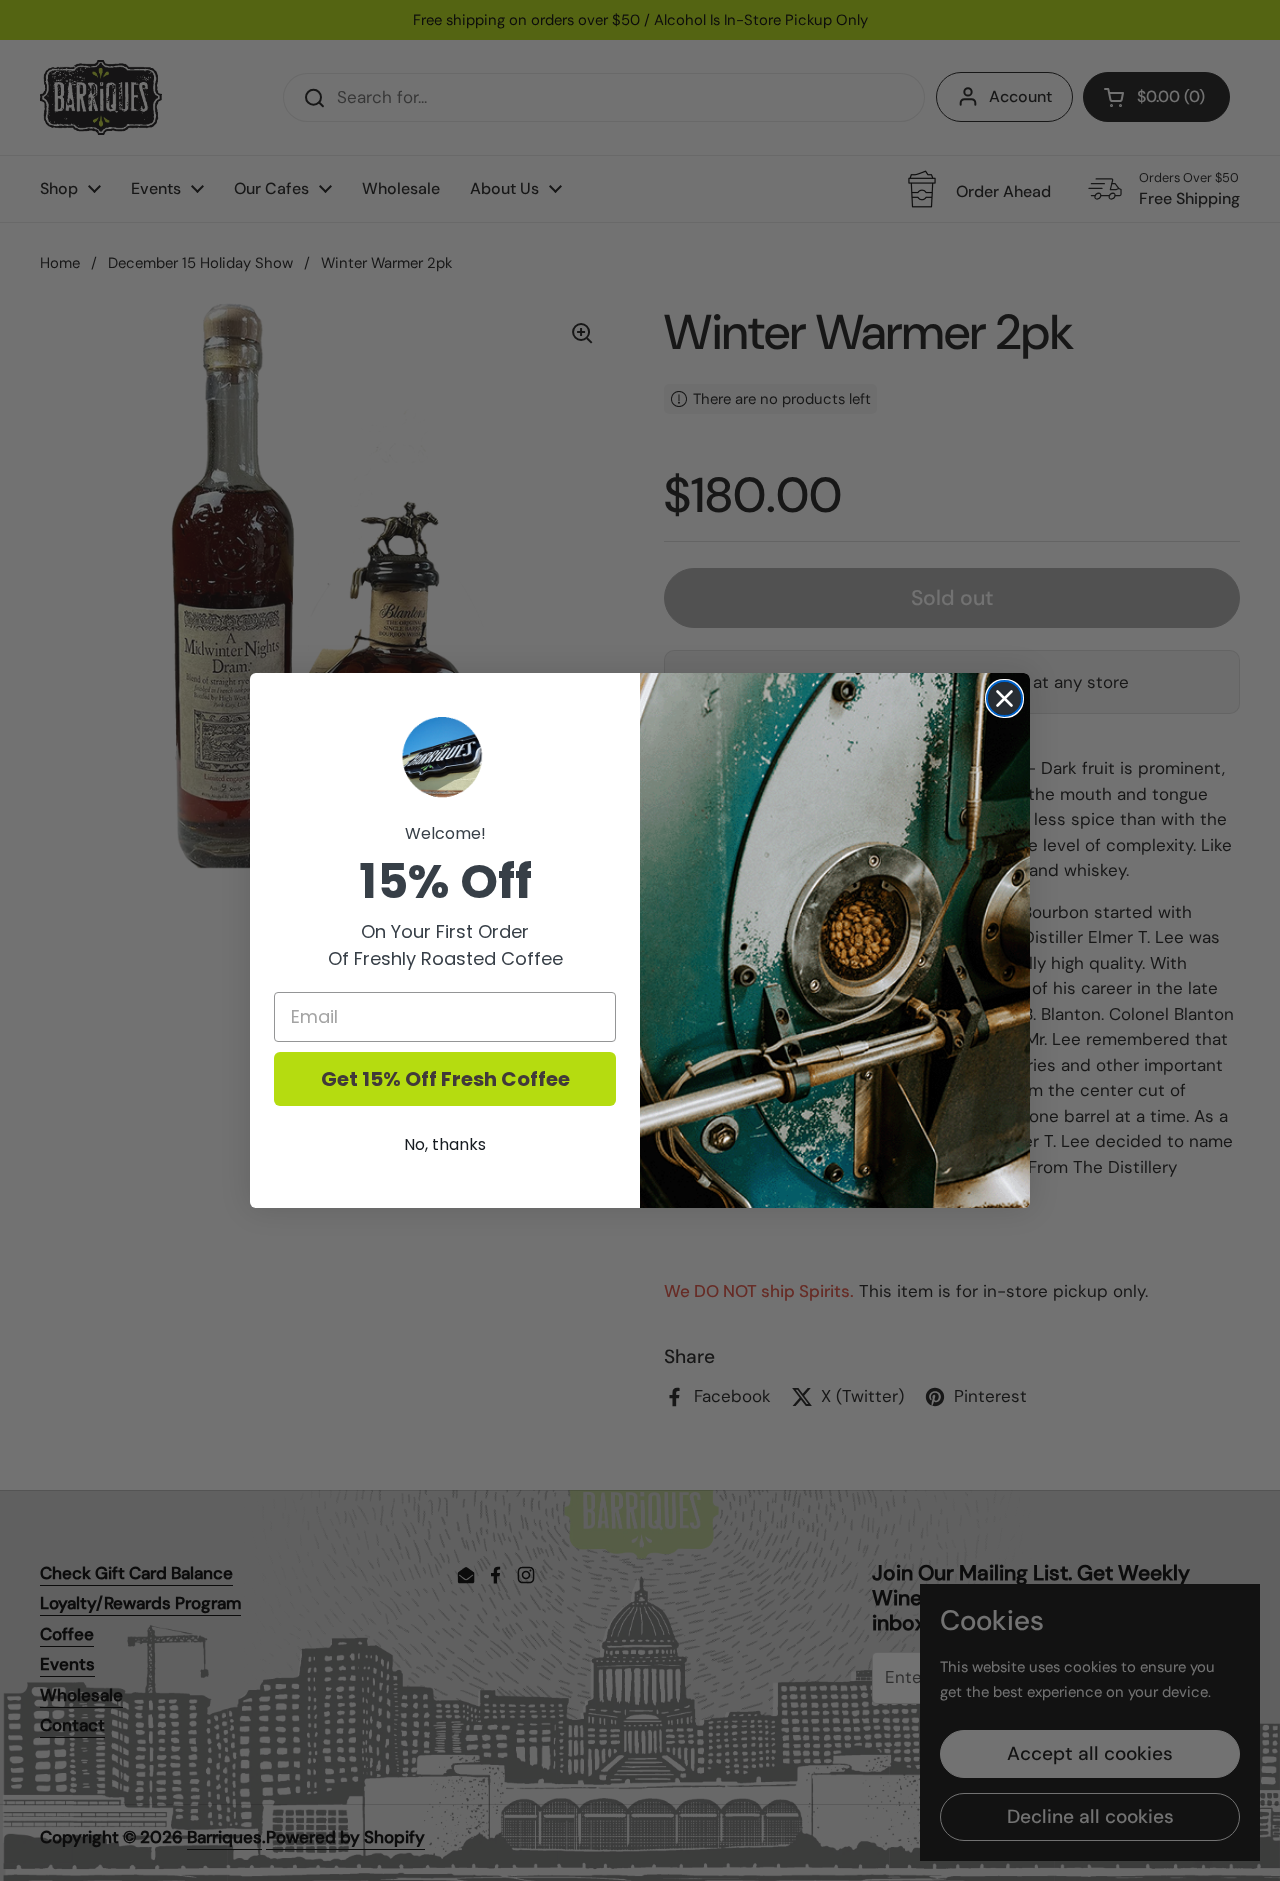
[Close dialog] (1004, 698)
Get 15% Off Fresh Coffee (445, 1079)
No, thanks (445, 1144)
